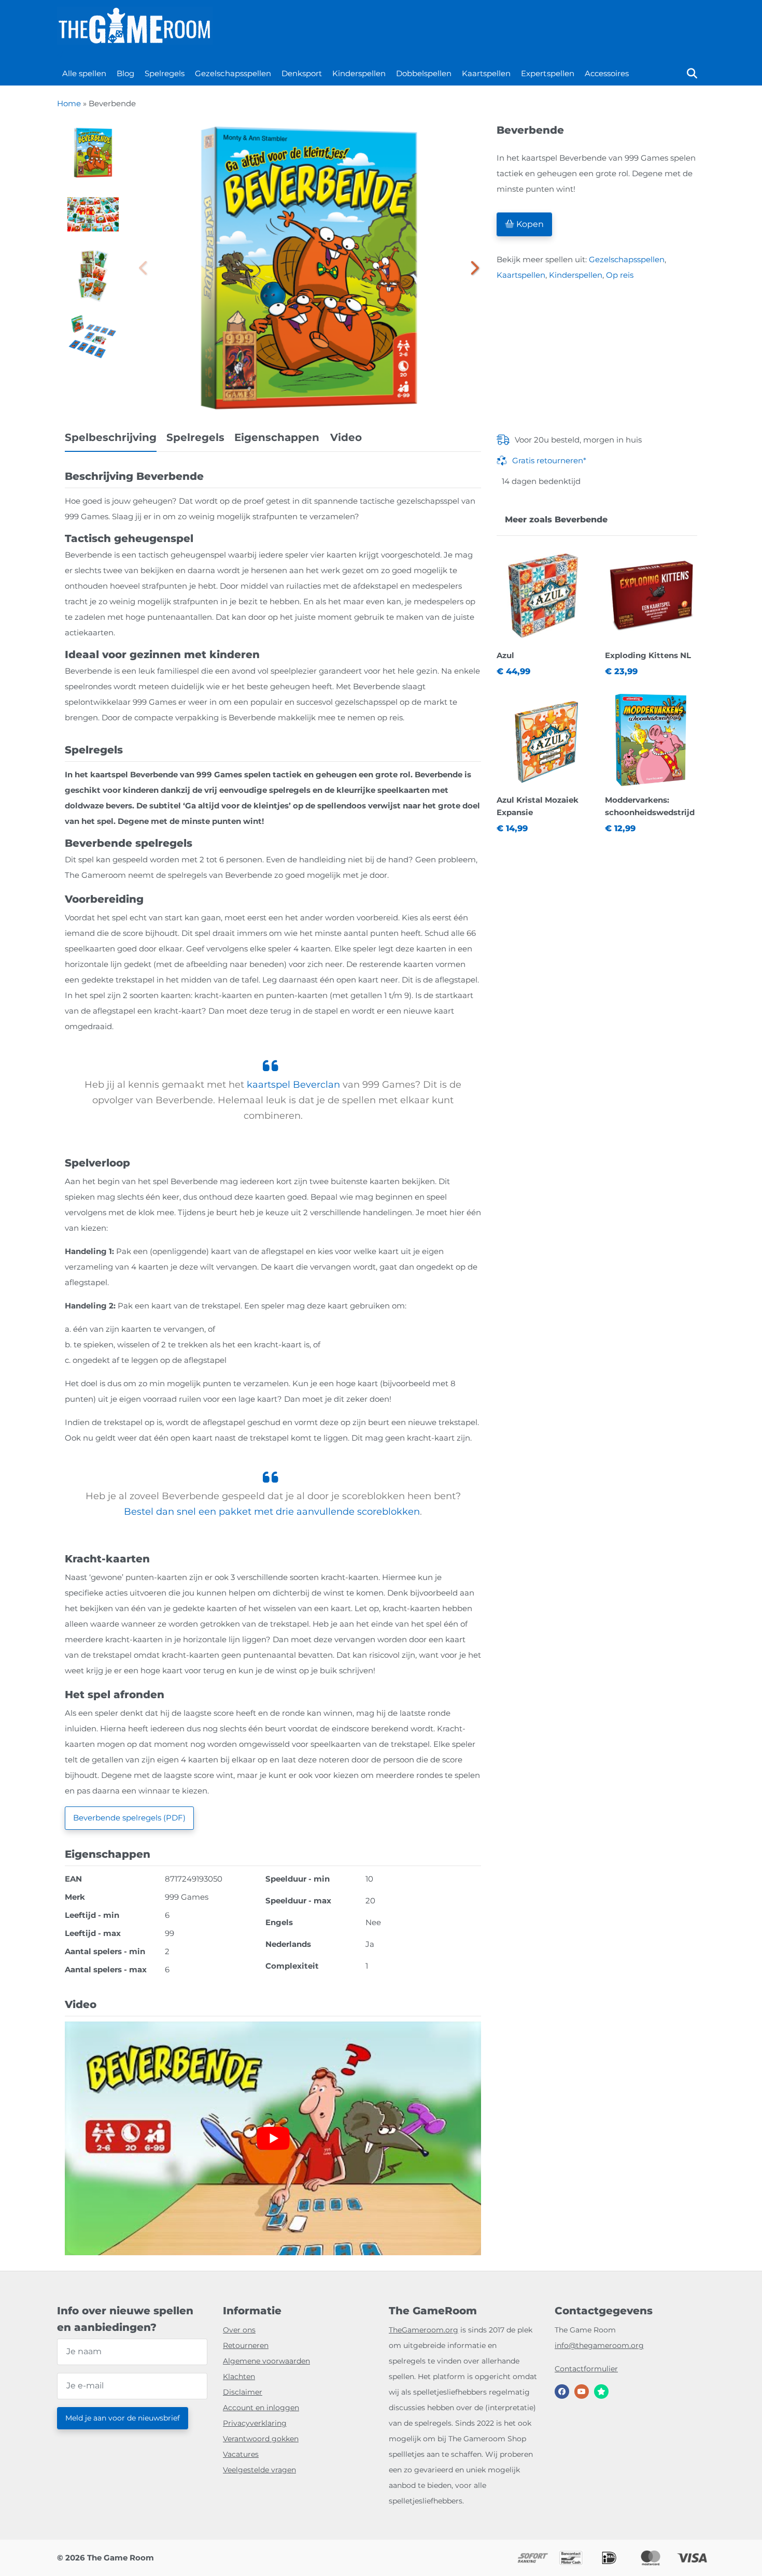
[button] (473, 268)
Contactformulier (586, 2369)
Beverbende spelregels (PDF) (129, 1818)
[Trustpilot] (601, 2392)
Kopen (529, 224)
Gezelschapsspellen (233, 73)
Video (346, 437)
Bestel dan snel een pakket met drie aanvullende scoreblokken (272, 1512)
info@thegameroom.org (599, 2345)
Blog (125, 73)
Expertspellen (547, 73)
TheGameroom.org (424, 2330)
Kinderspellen (359, 73)
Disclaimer (243, 2392)
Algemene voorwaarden (266, 2361)
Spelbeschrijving (111, 437)
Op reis (620, 275)
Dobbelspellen (424, 73)
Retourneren (246, 2345)
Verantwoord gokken (261, 2439)
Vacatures (241, 2454)
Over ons (239, 2330)
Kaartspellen (486, 73)
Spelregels (165, 73)
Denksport (302, 73)
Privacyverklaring (255, 2423)
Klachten (239, 2376)
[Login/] (60, 54)
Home (69, 103)
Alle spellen (84, 73)
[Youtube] (582, 2392)
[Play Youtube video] (273, 2139)
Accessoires (607, 73)
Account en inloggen (261, 2408)
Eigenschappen (278, 437)
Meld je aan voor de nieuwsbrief (123, 2418)
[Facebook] (562, 2392)
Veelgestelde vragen (259, 2470)
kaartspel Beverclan (293, 1085)
